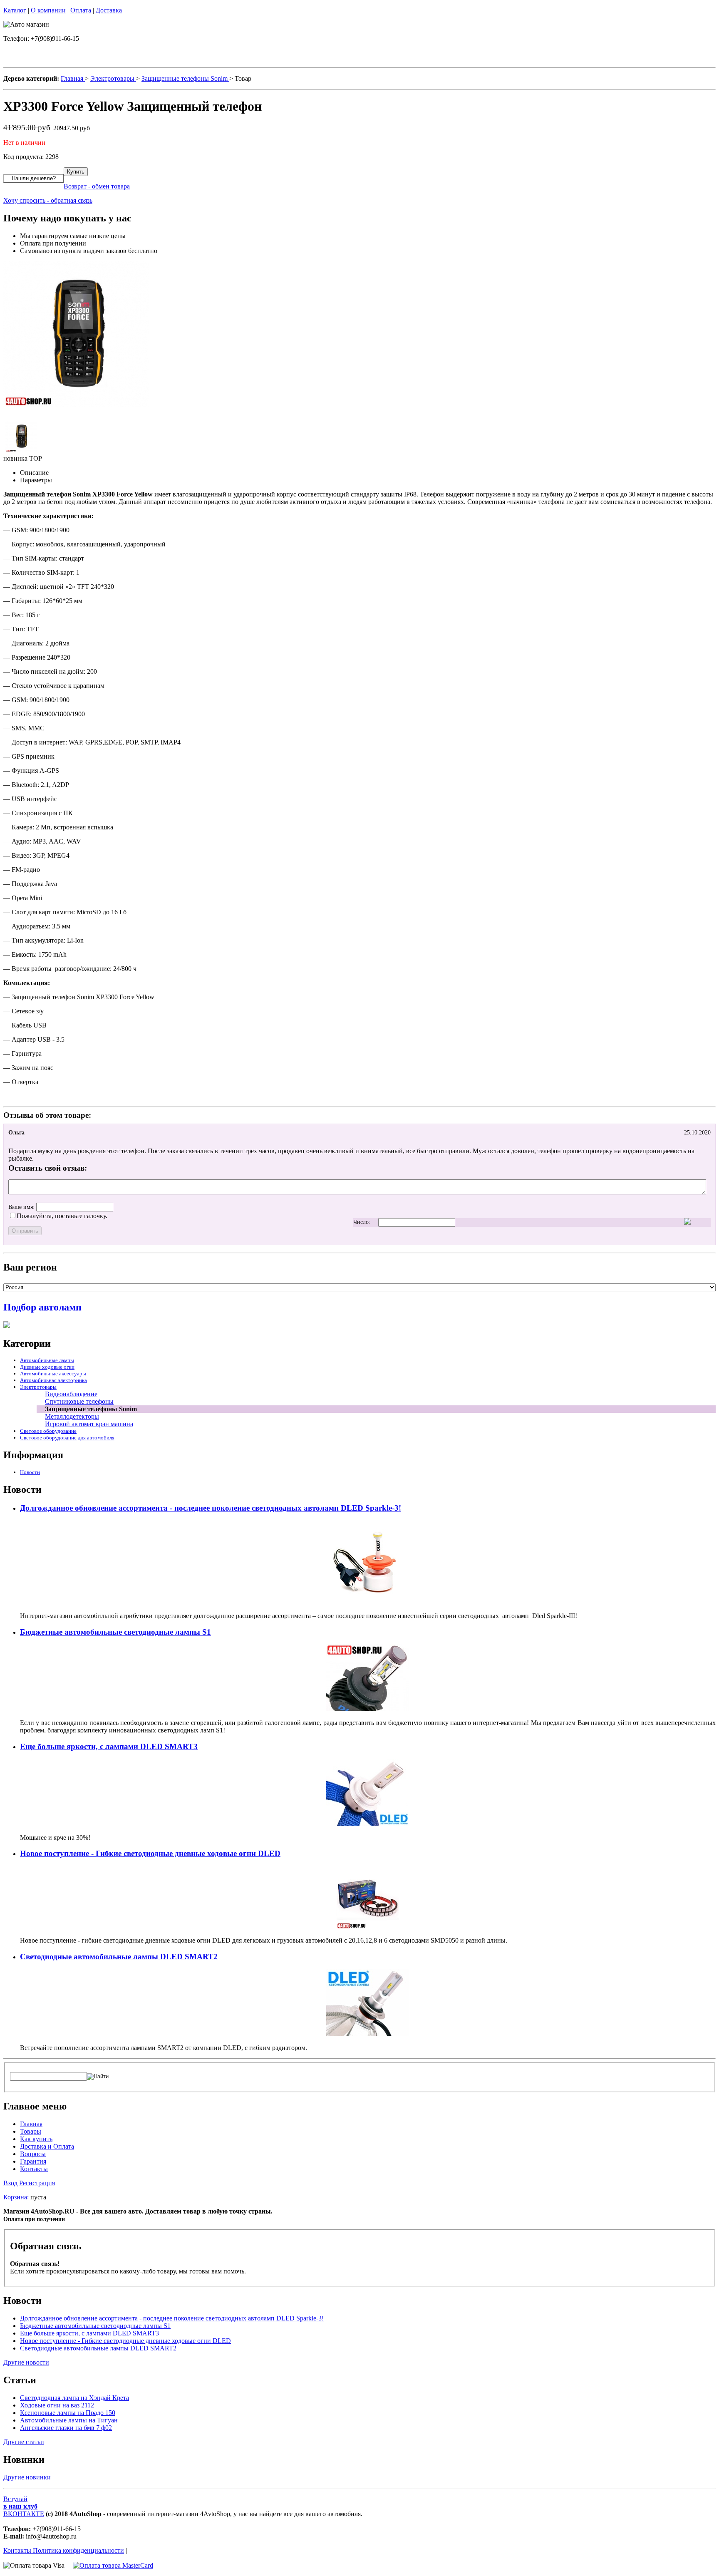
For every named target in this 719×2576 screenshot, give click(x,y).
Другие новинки (27, 2477)
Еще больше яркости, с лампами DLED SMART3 (109, 1746)
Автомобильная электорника (53, 1380)
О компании (48, 10)
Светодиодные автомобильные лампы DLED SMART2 (119, 1957)
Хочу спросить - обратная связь (48, 200)
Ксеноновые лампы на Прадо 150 (68, 2413)
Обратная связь (46, 2246)
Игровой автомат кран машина (89, 1424)
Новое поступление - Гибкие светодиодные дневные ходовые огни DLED (150, 1853)
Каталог (15, 10)
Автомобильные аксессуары (53, 1374)
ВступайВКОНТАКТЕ (24, 2506)
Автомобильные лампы (47, 1360)
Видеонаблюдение (71, 1394)
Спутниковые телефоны (79, 1401)
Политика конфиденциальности (78, 2550)
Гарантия (33, 2161)
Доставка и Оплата (47, 2146)
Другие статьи (24, 2442)
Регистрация (37, 2183)
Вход (10, 2183)
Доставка (109, 10)
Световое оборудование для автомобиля (67, 1438)
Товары (31, 2131)
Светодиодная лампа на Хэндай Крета (74, 2398)
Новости (30, 1472)
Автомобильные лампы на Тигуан (69, 2420)
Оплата (81, 10)
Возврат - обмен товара (97, 186)
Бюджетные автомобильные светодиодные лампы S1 (115, 1632)
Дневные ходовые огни (47, 1367)
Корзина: (17, 2197)
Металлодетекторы (72, 1416)
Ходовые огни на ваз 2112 (57, 2405)
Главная (31, 2124)
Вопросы (33, 2154)
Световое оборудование (48, 1431)
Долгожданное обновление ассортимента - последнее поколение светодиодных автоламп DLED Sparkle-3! (211, 1508)
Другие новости (26, 2362)
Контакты (34, 2169)
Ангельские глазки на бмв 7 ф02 (66, 2428)
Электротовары (38, 1387)
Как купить (36, 2139)
